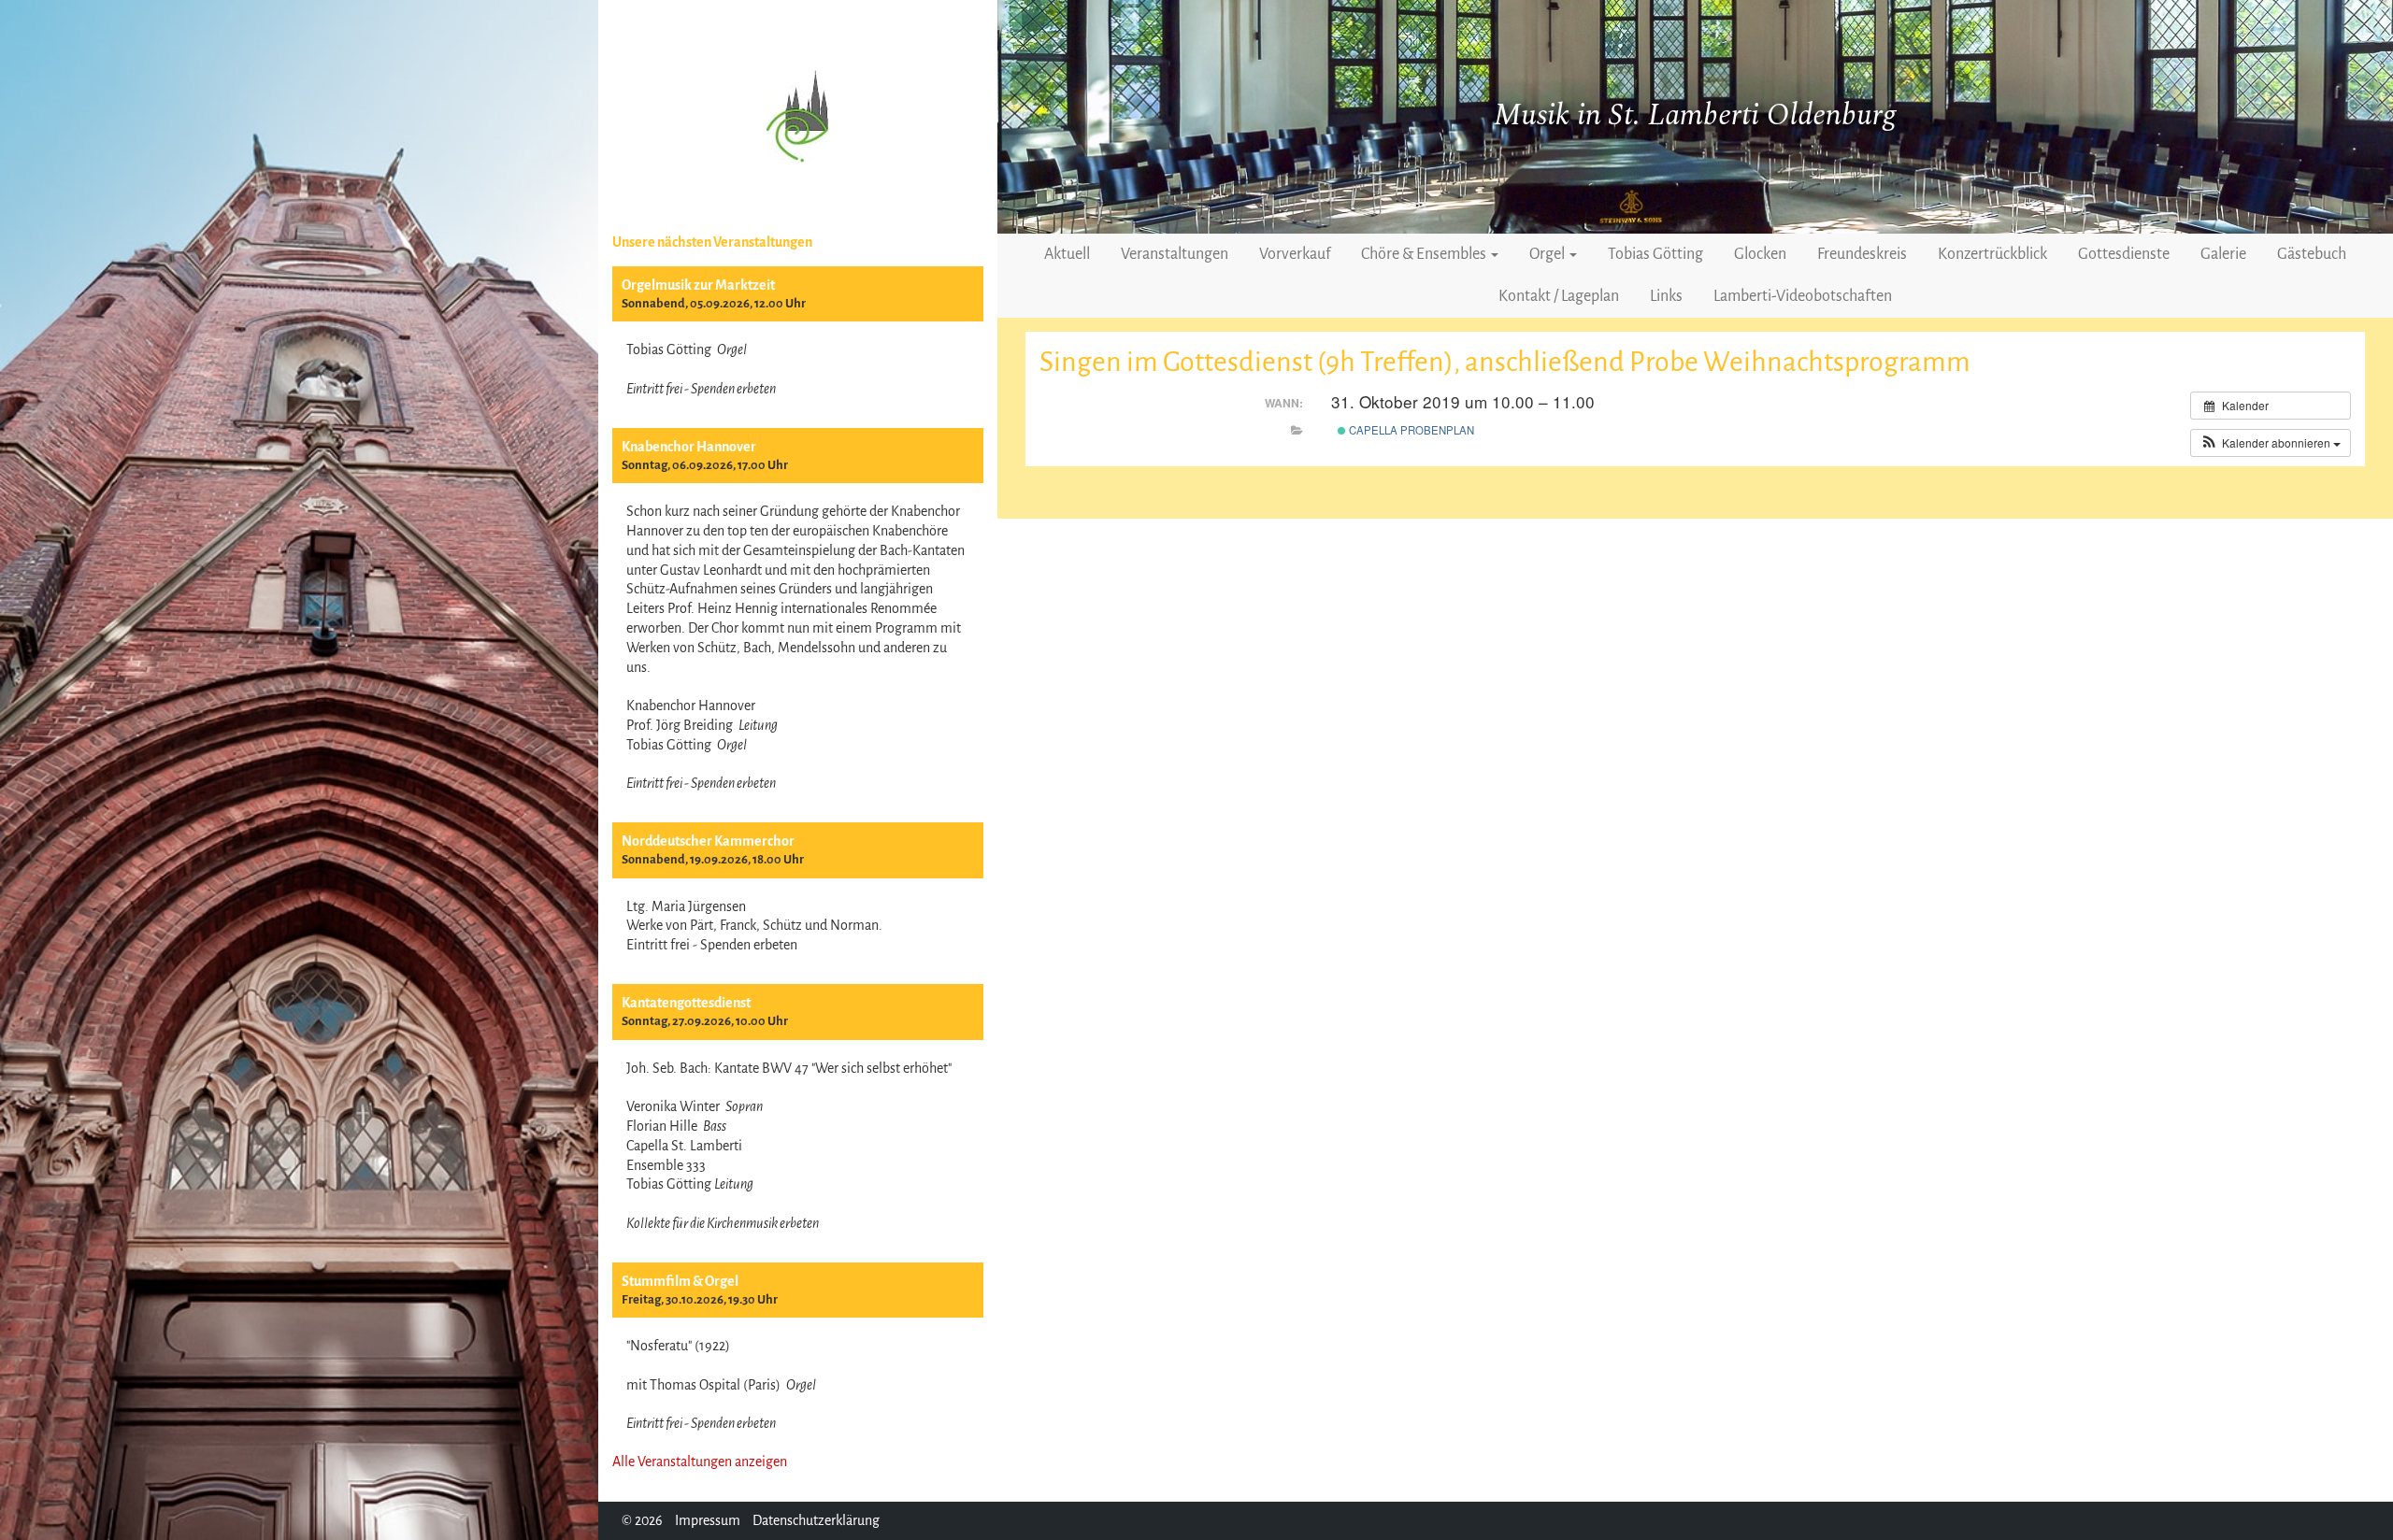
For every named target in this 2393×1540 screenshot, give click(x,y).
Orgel (1548, 254)
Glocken (1760, 254)
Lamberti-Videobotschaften (1803, 296)
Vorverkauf (1295, 254)
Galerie (2223, 254)
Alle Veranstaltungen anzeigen (700, 1462)
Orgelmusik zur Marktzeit (698, 285)
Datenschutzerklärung (816, 1520)
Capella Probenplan (1410, 430)
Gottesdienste (2124, 254)
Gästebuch (2312, 254)
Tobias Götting (1655, 254)
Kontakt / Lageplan (1559, 296)
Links (1666, 296)
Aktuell (1067, 254)
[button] (2271, 443)
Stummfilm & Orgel (680, 1281)
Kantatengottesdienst (686, 1003)
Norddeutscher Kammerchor (708, 841)
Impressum (708, 1520)
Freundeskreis (1862, 254)
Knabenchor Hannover (689, 447)
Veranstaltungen (1175, 254)
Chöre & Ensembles (1425, 254)
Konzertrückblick (1992, 254)
